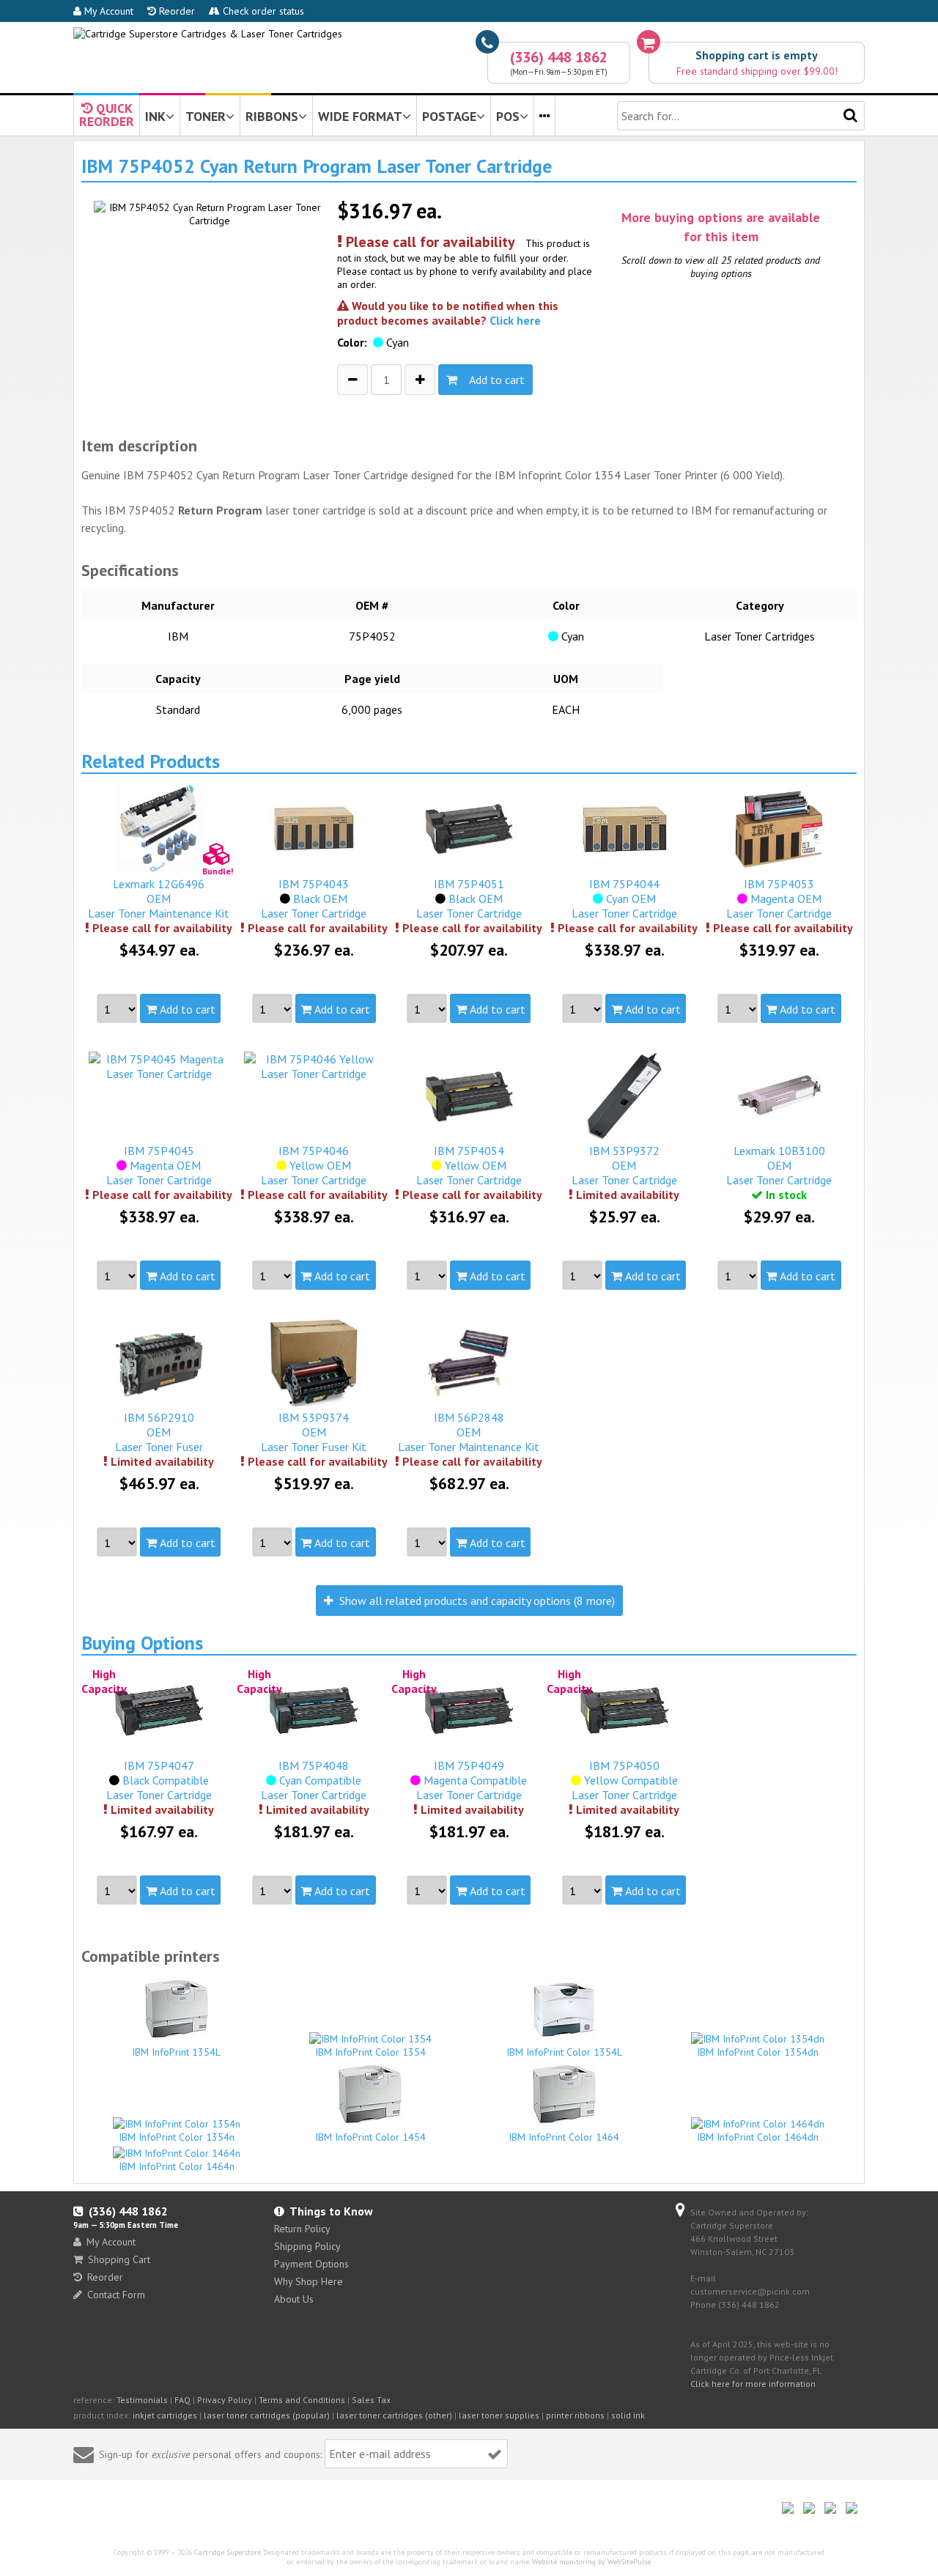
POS (508, 116)
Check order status (262, 11)
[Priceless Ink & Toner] (208, 34)
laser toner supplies (499, 2415)
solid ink (628, 2415)
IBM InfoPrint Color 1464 (564, 2137)
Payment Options (311, 2264)
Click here (515, 320)
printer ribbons (575, 2415)
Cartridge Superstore (228, 2552)
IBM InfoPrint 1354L (176, 2052)
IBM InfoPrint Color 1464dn (758, 2137)
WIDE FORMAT (360, 116)
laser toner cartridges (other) (394, 2415)
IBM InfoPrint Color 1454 (370, 2137)
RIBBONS (272, 116)
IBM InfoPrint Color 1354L (564, 2052)
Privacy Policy (225, 2400)
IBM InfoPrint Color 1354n (177, 2137)
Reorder (176, 11)
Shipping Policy (307, 2246)
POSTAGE (449, 116)
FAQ (182, 2400)
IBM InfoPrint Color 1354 (370, 2052)
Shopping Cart (119, 2259)
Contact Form (116, 2295)
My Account (107, 11)
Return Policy (302, 2229)
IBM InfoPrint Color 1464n (177, 2166)
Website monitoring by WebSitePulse (591, 2562)
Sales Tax (371, 2400)
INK (155, 116)
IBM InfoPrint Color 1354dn (758, 2052)
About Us (294, 2299)
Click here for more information (753, 2384)
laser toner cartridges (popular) (267, 2415)
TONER (206, 116)
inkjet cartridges (165, 2415)
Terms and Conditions (302, 2400)
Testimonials (142, 2400)
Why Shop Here (309, 2281)
